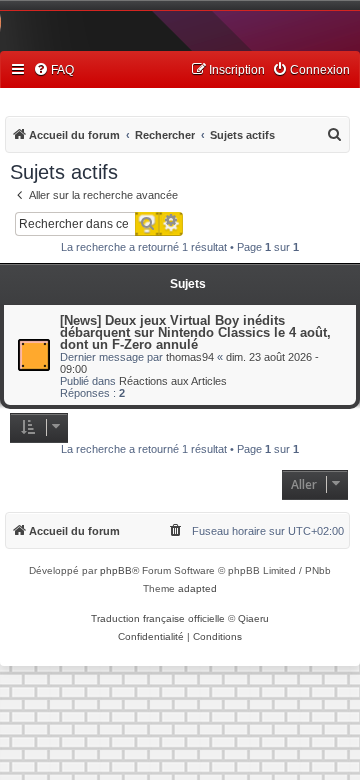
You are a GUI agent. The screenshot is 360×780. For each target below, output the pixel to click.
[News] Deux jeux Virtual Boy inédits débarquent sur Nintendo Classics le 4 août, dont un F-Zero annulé (195, 332)
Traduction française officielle (158, 618)
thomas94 (190, 357)
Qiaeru (253, 618)
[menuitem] (53, 70)
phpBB (116, 570)
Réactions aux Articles (173, 381)
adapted (197, 588)
